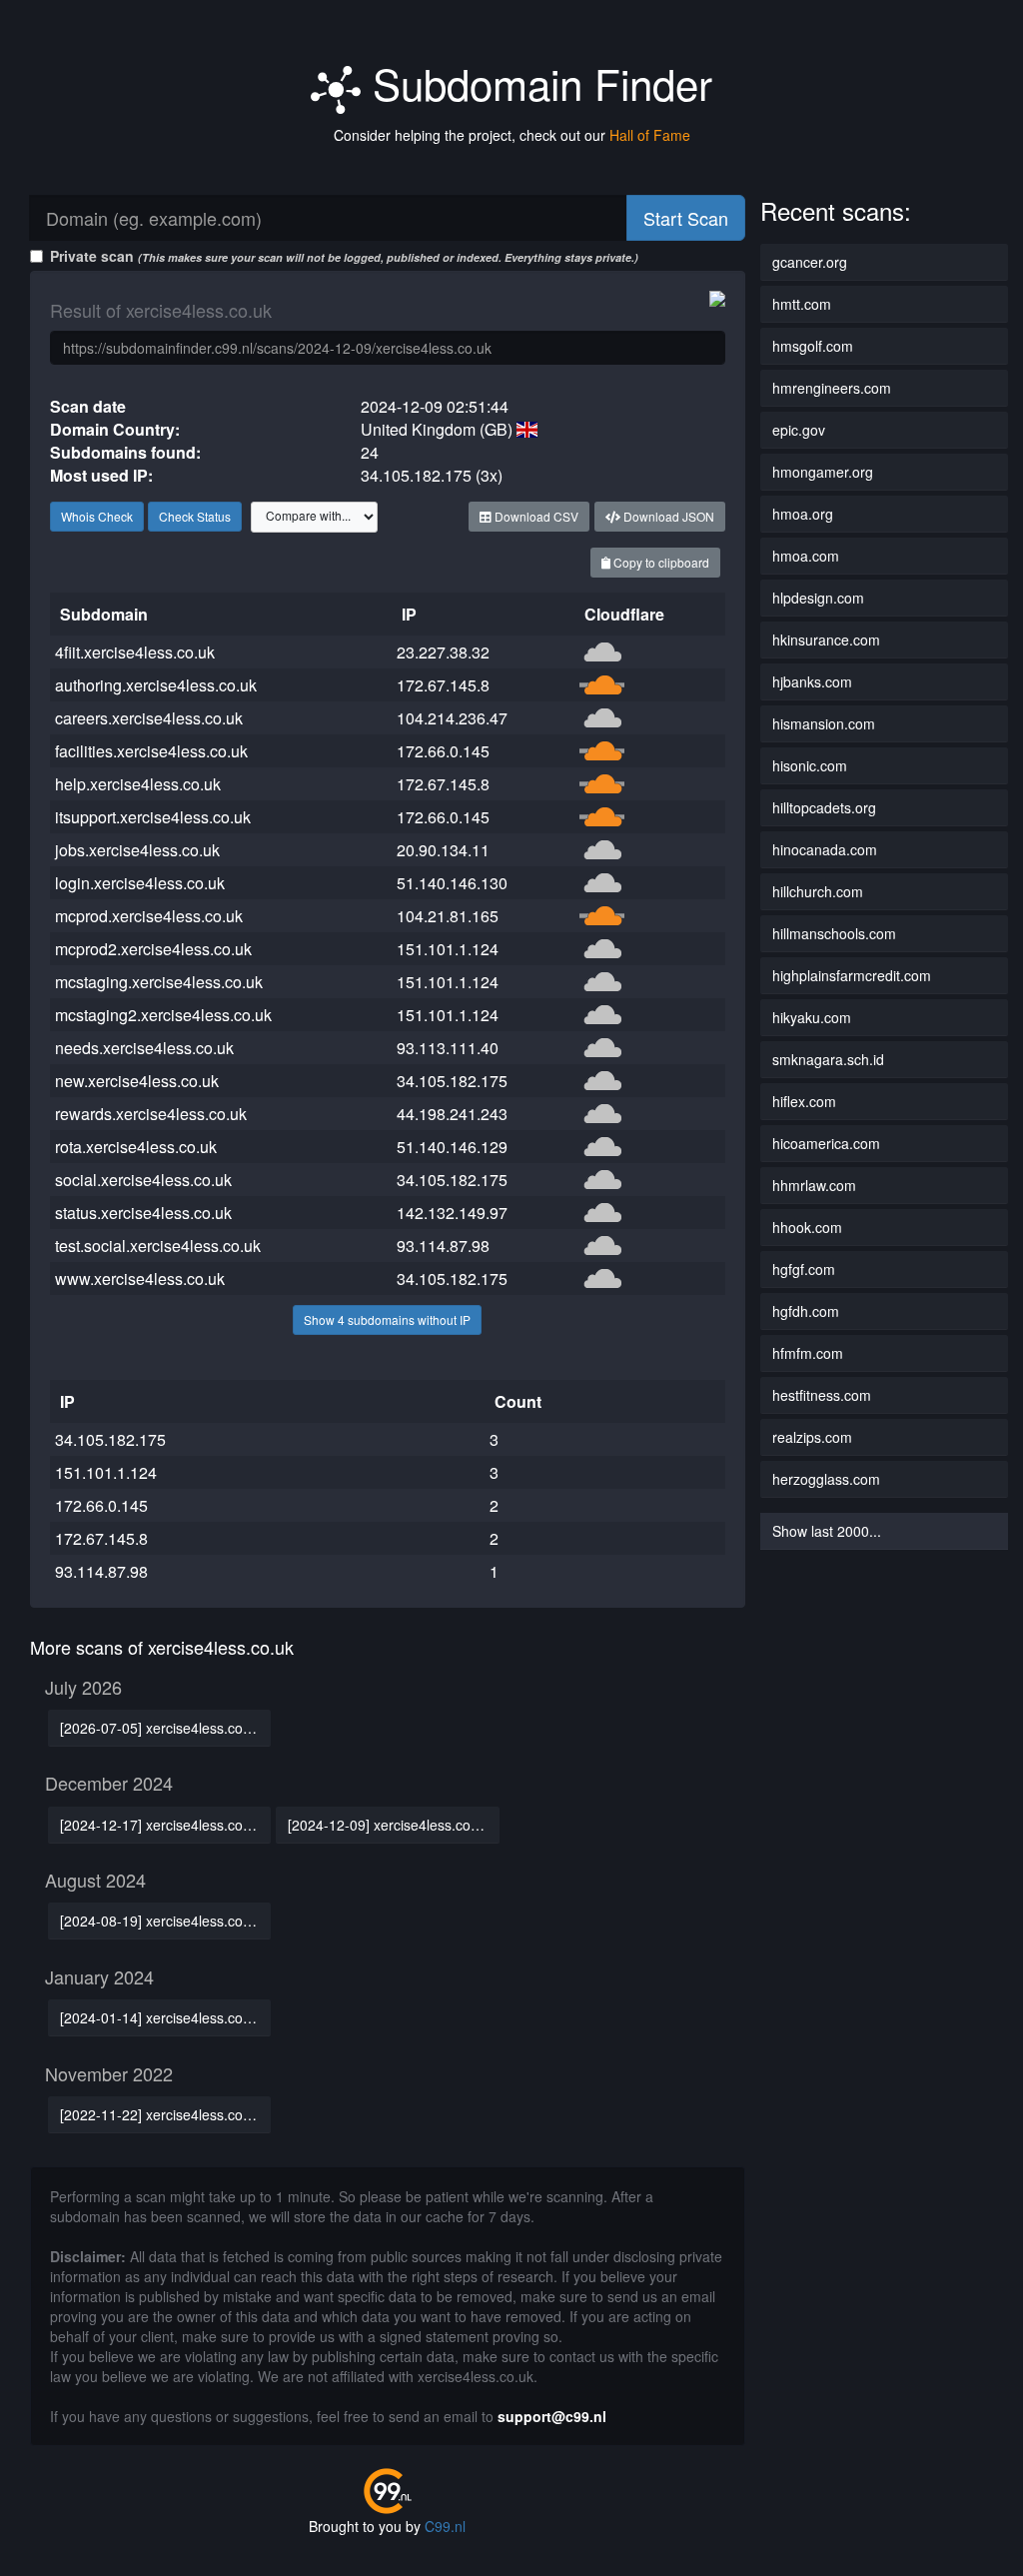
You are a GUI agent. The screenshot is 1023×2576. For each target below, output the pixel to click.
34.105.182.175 (452, 1081)
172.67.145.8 (443, 685)
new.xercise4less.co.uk (137, 1081)
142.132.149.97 (452, 1213)
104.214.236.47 (452, 718)
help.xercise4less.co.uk (138, 784)
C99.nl (445, 2526)
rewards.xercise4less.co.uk (151, 1114)
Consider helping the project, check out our (512, 135)
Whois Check (97, 516)
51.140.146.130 (452, 883)
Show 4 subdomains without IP (387, 1319)
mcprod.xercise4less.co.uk (149, 916)
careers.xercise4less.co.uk (149, 718)
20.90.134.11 (443, 850)
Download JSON (667, 516)
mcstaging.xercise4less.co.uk (159, 982)
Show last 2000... (827, 1531)
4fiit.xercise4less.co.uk (135, 652)
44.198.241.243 (452, 1114)
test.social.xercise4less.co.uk (158, 1246)
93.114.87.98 (443, 1246)
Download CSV (535, 516)
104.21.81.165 (448, 916)
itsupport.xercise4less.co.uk (153, 817)
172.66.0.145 (443, 751)
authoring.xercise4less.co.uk (156, 685)
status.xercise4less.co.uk (143, 1213)
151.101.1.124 (448, 949)
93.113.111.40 (448, 1048)
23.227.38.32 (443, 652)
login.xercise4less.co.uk (140, 883)
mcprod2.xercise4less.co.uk (153, 949)
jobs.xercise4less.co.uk (137, 850)
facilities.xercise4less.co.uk (151, 751)
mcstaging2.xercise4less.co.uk (163, 1015)
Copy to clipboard (660, 562)
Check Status (195, 516)
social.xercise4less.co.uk (143, 1180)
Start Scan (686, 218)
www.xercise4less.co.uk (140, 1279)
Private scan (344, 256)
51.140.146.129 (452, 1147)
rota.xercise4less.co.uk (136, 1147)
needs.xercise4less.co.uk (144, 1048)
